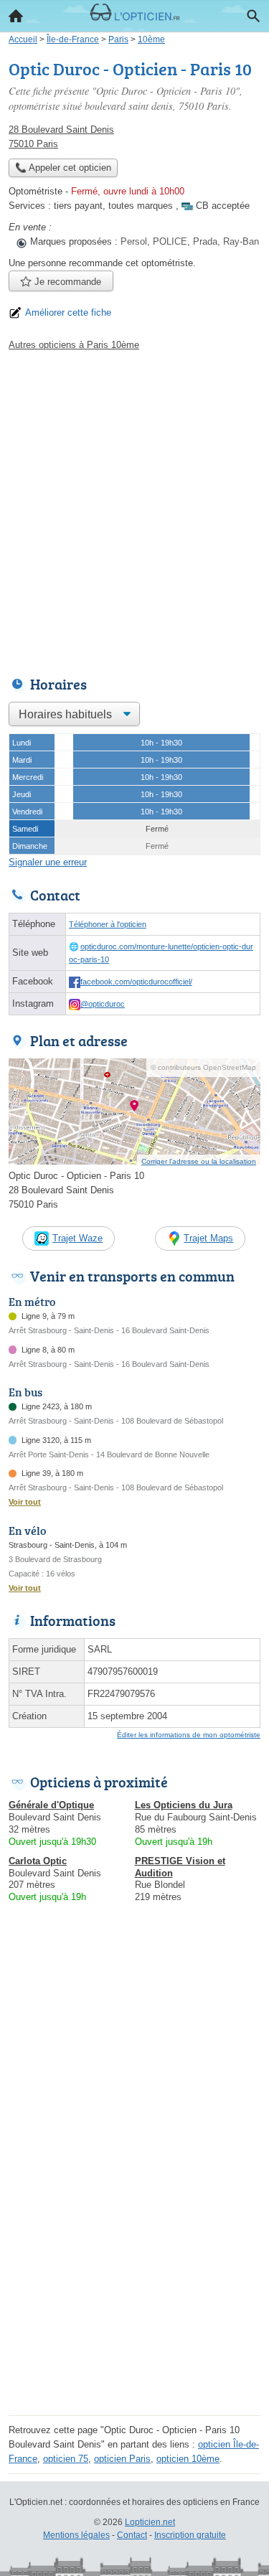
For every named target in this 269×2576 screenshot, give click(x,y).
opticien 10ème (188, 2459)
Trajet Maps (208, 1238)
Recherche (253, 16)
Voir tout (25, 1502)
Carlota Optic (38, 1861)
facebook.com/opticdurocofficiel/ (136, 982)
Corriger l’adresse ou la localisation (199, 1161)
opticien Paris (122, 2459)
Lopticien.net (150, 2522)
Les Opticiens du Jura (184, 1805)
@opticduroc (103, 1004)
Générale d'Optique (51, 1805)
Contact (132, 2535)
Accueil (16, 16)
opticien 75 (66, 2459)
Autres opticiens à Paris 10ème (74, 345)
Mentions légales (76, 2535)
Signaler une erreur (48, 862)
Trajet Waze (77, 1238)
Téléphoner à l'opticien (108, 924)
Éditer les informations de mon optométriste (189, 1735)
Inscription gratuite (190, 2535)
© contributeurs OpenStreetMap (203, 1067)
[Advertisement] (134, 510)
